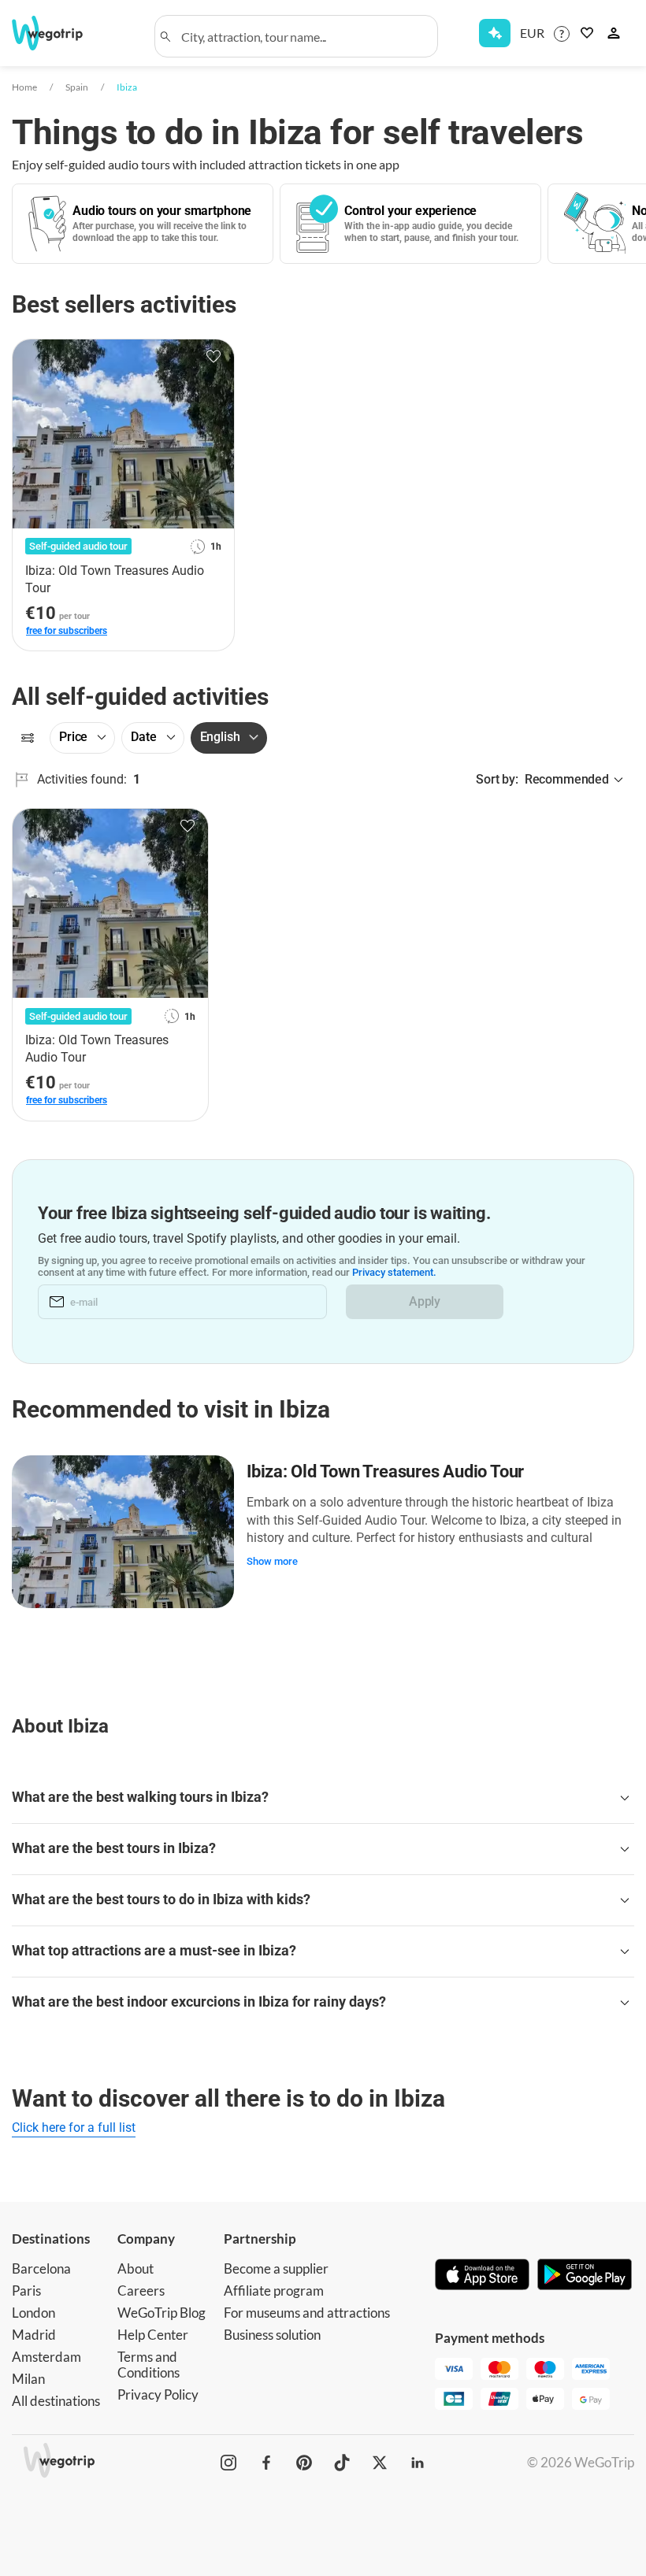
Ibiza (127, 87)
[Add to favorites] (213, 357)
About (136, 2268)
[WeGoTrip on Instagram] (228, 2463)
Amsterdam (46, 2357)
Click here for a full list (74, 2128)
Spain (77, 87)
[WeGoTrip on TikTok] (342, 2463)
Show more (272, 1561)
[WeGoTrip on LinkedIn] (418, 2463)
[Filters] (28, 738)
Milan (28, 2379)
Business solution (272, 2335)
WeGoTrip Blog (161, 2313)
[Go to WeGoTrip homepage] (58, 33)
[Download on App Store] (482, 2276)
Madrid (34, 2335)
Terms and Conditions (149, 2365)
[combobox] (303, 36)
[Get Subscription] (495, 33)
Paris (26, 2291)
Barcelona (41, 2268)
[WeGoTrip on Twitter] (380, 2463)
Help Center (153, 2335)
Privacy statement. (394, 1272)
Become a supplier (276, 2268)
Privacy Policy (158, 2394)
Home (24, 87)
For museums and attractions (307, 2313)
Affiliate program (274, 2291)
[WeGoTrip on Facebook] (266, 2463)
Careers (141, 2291)
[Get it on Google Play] (585, 2276)
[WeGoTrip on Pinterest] (304, 2463)
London (33, 2313)
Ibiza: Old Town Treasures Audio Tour (385, 1471)
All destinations (56, 2401)
